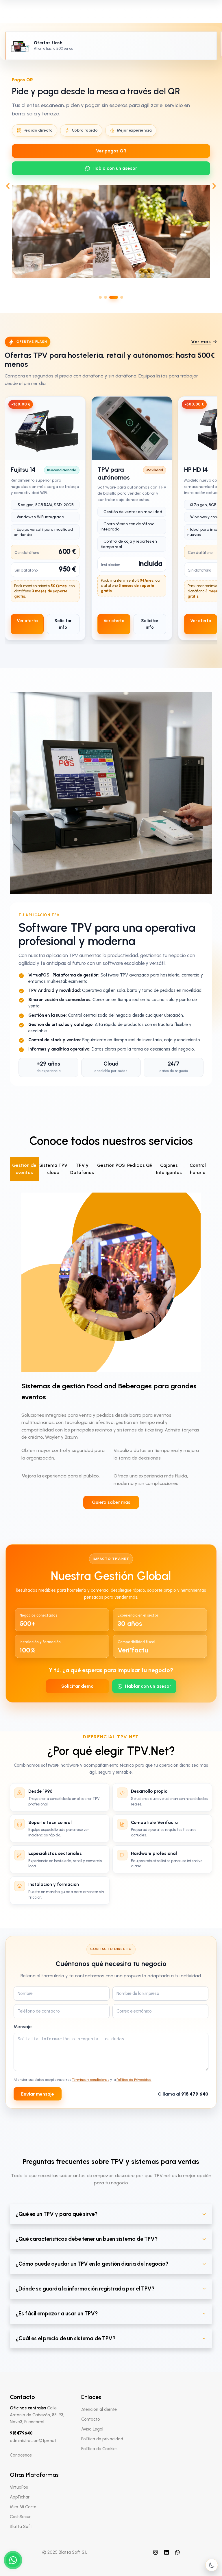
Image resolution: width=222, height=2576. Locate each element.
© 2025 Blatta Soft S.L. (65, 2552)
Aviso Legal (92, 2429)
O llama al (183, 2094)
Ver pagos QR (111, 151)
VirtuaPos (19, 2487)
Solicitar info (63, 624)
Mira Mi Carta (23, 2507)
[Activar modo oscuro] (212, 2565)
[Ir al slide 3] (114, 297)
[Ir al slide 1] (100, 297)
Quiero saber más (111, 1502)
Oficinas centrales (28, 2408)
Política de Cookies (99, 2449)
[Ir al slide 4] (122, 297)
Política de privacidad (102, 2439)
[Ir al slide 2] (106, 297)
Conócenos (21, 2455)
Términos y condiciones (91, 2080)
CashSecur (20, 2517)
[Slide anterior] (8, 186)
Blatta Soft (21, 2527)
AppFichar (20, 2497)
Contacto (91, 2419)
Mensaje (23, 2027)
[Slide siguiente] (214, 186)
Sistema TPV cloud (53, 1169)
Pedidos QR (140, 1165)
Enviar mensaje (38, 2094)
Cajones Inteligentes (169, 1169)
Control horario (198, 1169)
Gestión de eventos (24, 1169)
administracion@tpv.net (33, 2441)
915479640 (21, 2433)
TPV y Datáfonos (82, 1169)
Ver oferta (27, 621)
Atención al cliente (99, 2409)
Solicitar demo (77, 1686)
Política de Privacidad (134, 2080)
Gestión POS (111, 1165)
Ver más (201, 342)
